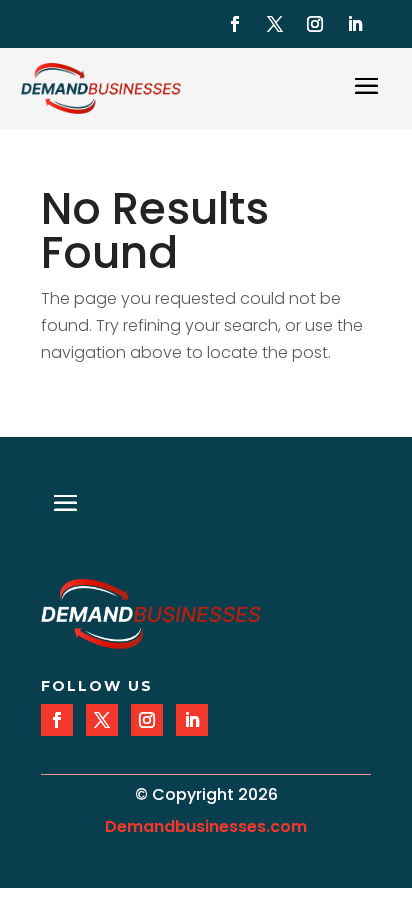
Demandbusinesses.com (206, 826)
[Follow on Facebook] (235, 24)
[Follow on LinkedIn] (355, 24)
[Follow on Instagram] (315, 24)
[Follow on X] (275, 24)
